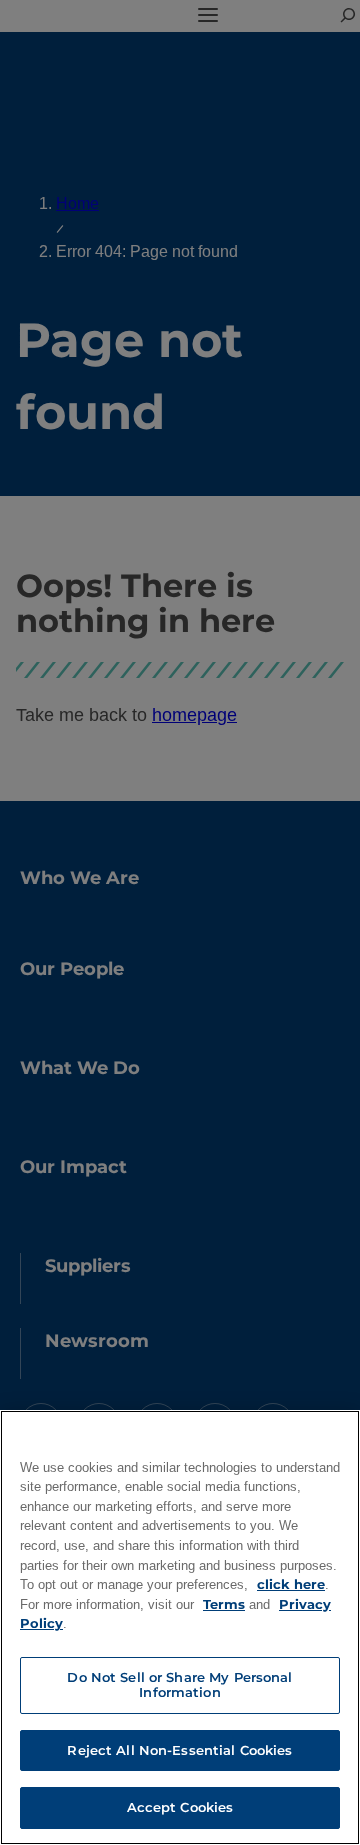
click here (291, 1584)
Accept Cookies (180, 1807)
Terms (224, 1604)
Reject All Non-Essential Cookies (179, 1750)
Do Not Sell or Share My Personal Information (179, 1685)
